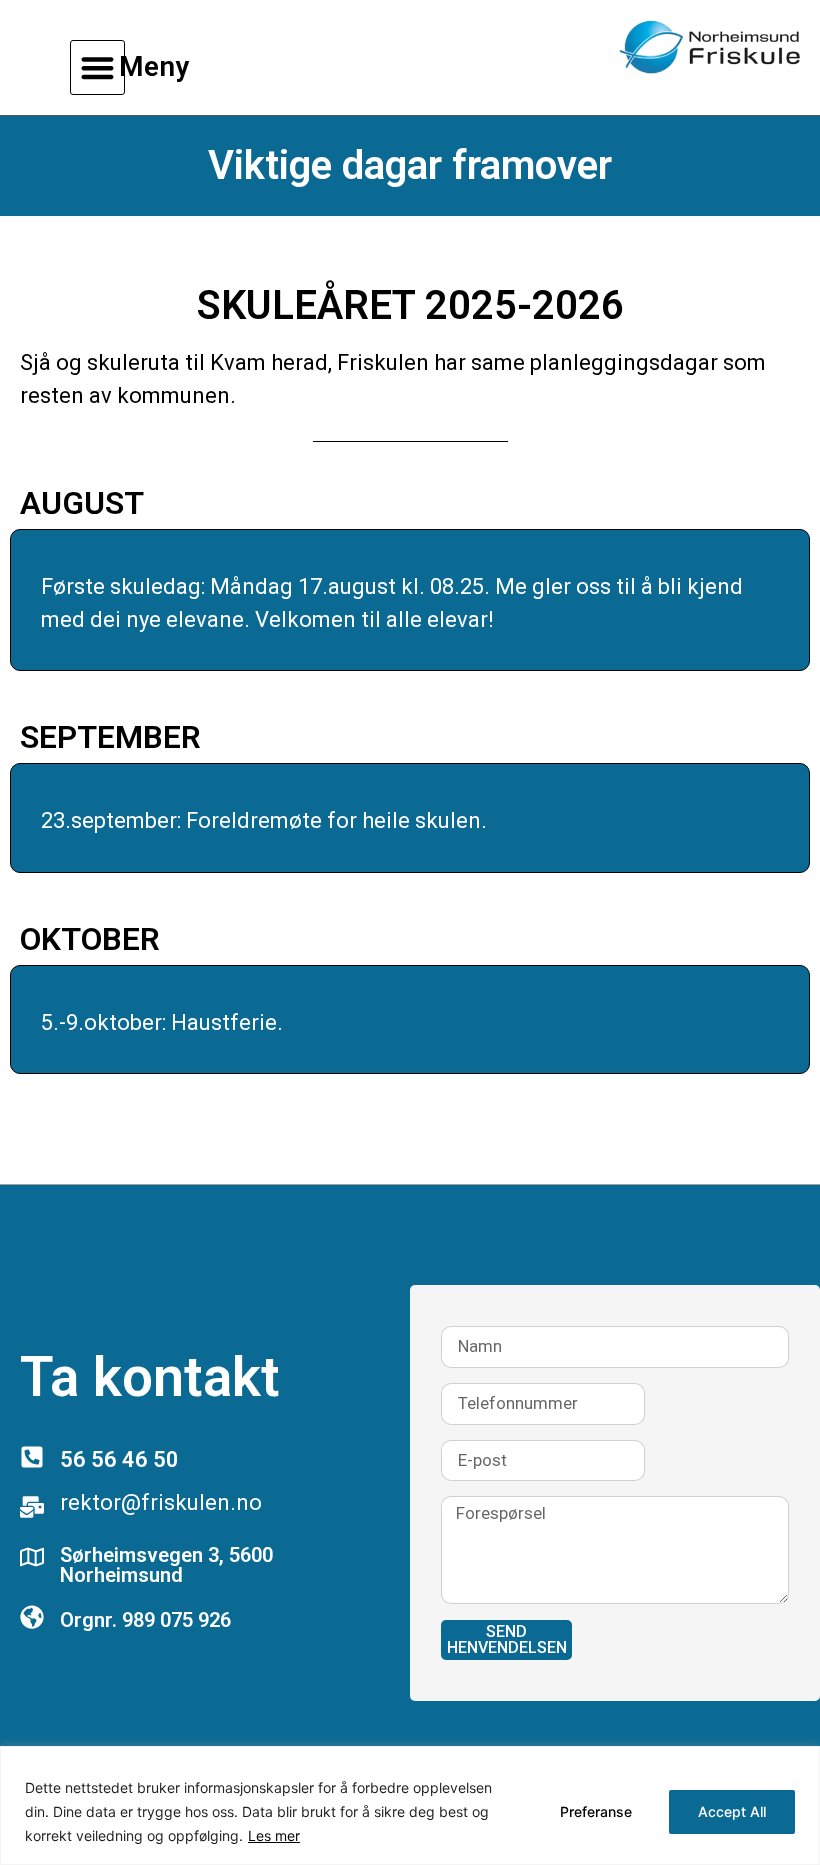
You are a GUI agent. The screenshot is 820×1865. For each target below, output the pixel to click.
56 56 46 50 (119, 1459)
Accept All (732, 1811)
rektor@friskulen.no (161, 1502)
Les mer (274, 1835)
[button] (97, 67)
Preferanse (596, 1811)
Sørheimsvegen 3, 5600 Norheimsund (166, 1565)
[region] (410, 1805)
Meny (154, 66)
